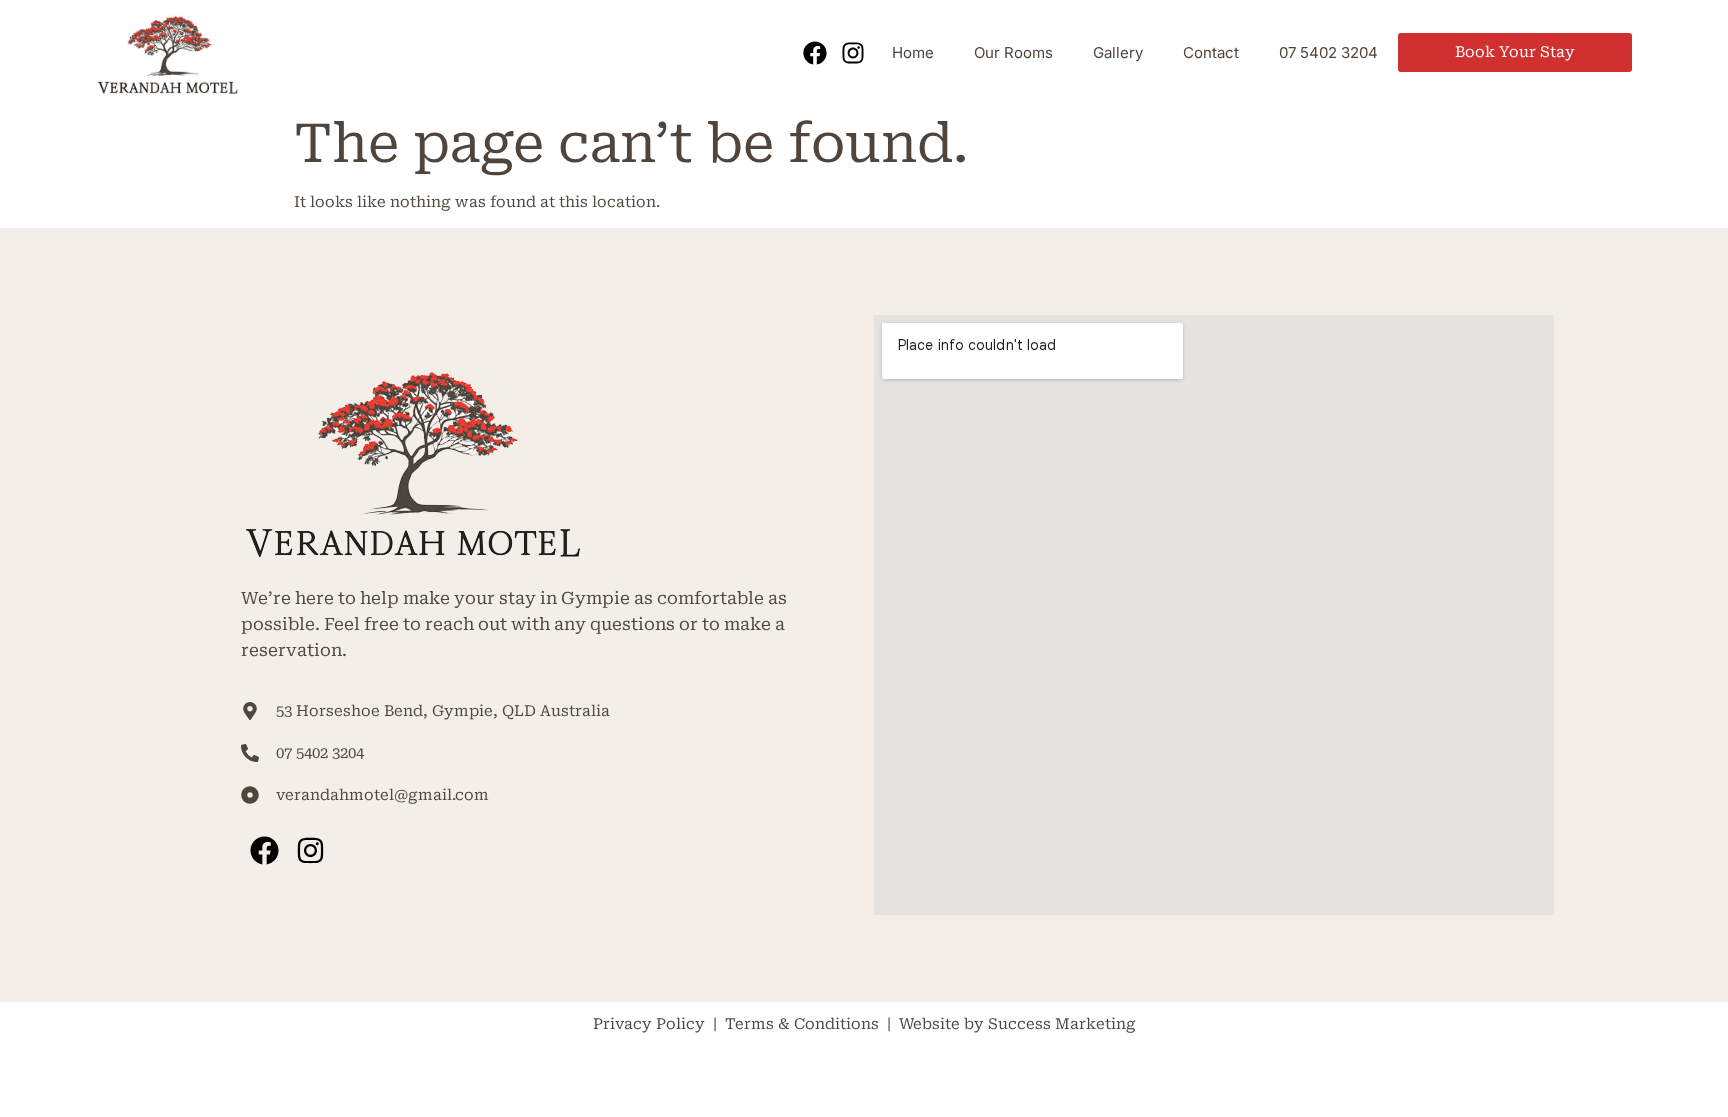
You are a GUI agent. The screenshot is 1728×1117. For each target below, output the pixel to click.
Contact (1211, 52)
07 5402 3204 (1328, 52)
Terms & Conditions (804, 1024)
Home (913, 52)
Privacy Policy (649, 1024)
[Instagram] (853, 53)
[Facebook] (814, 53)
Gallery (1118, 52)
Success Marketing (1062, 1024)
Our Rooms (1013, 52)
